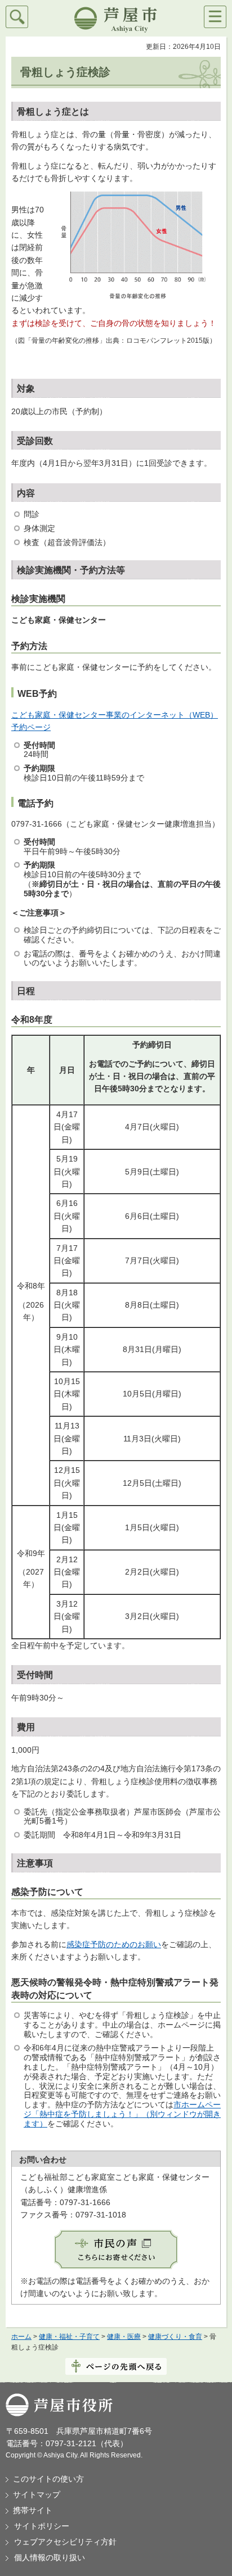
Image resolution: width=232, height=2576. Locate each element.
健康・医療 (124, 2337)
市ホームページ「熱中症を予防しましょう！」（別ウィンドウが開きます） (122, 2114)
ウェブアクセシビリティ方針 (65, 2542)
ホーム (21, 2337)
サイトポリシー (42, 2526)
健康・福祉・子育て (69, 2337)
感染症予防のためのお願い (114, 1944)
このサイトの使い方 (48, 2479)
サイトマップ (37, 2495)
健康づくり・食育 (175, 2337)
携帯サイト (33, 2510)
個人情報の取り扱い (50, 2557)
